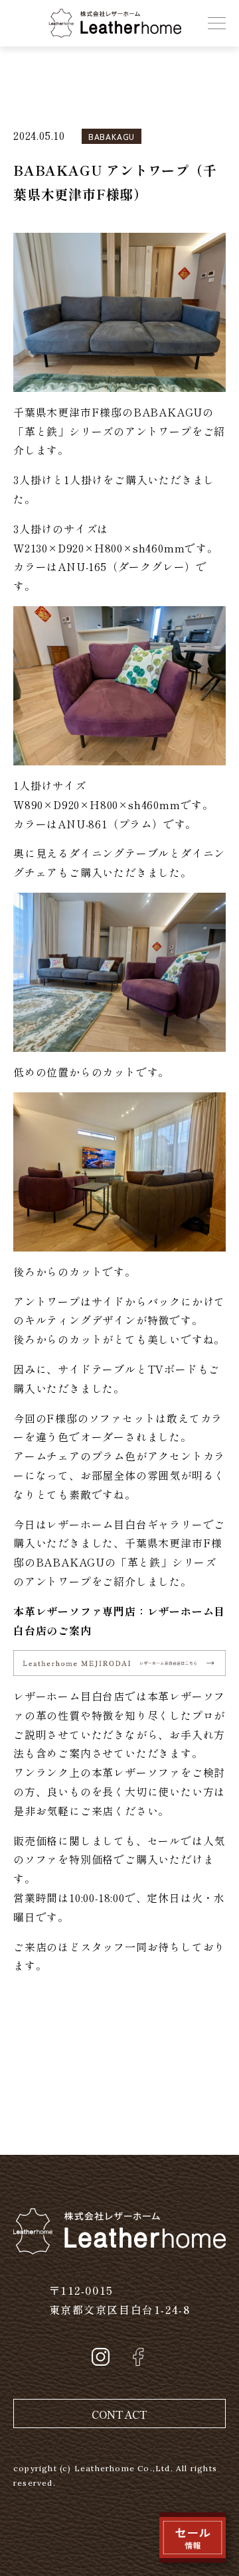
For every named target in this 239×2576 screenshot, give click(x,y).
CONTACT (119, 2414)
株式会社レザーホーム (104, 18)
